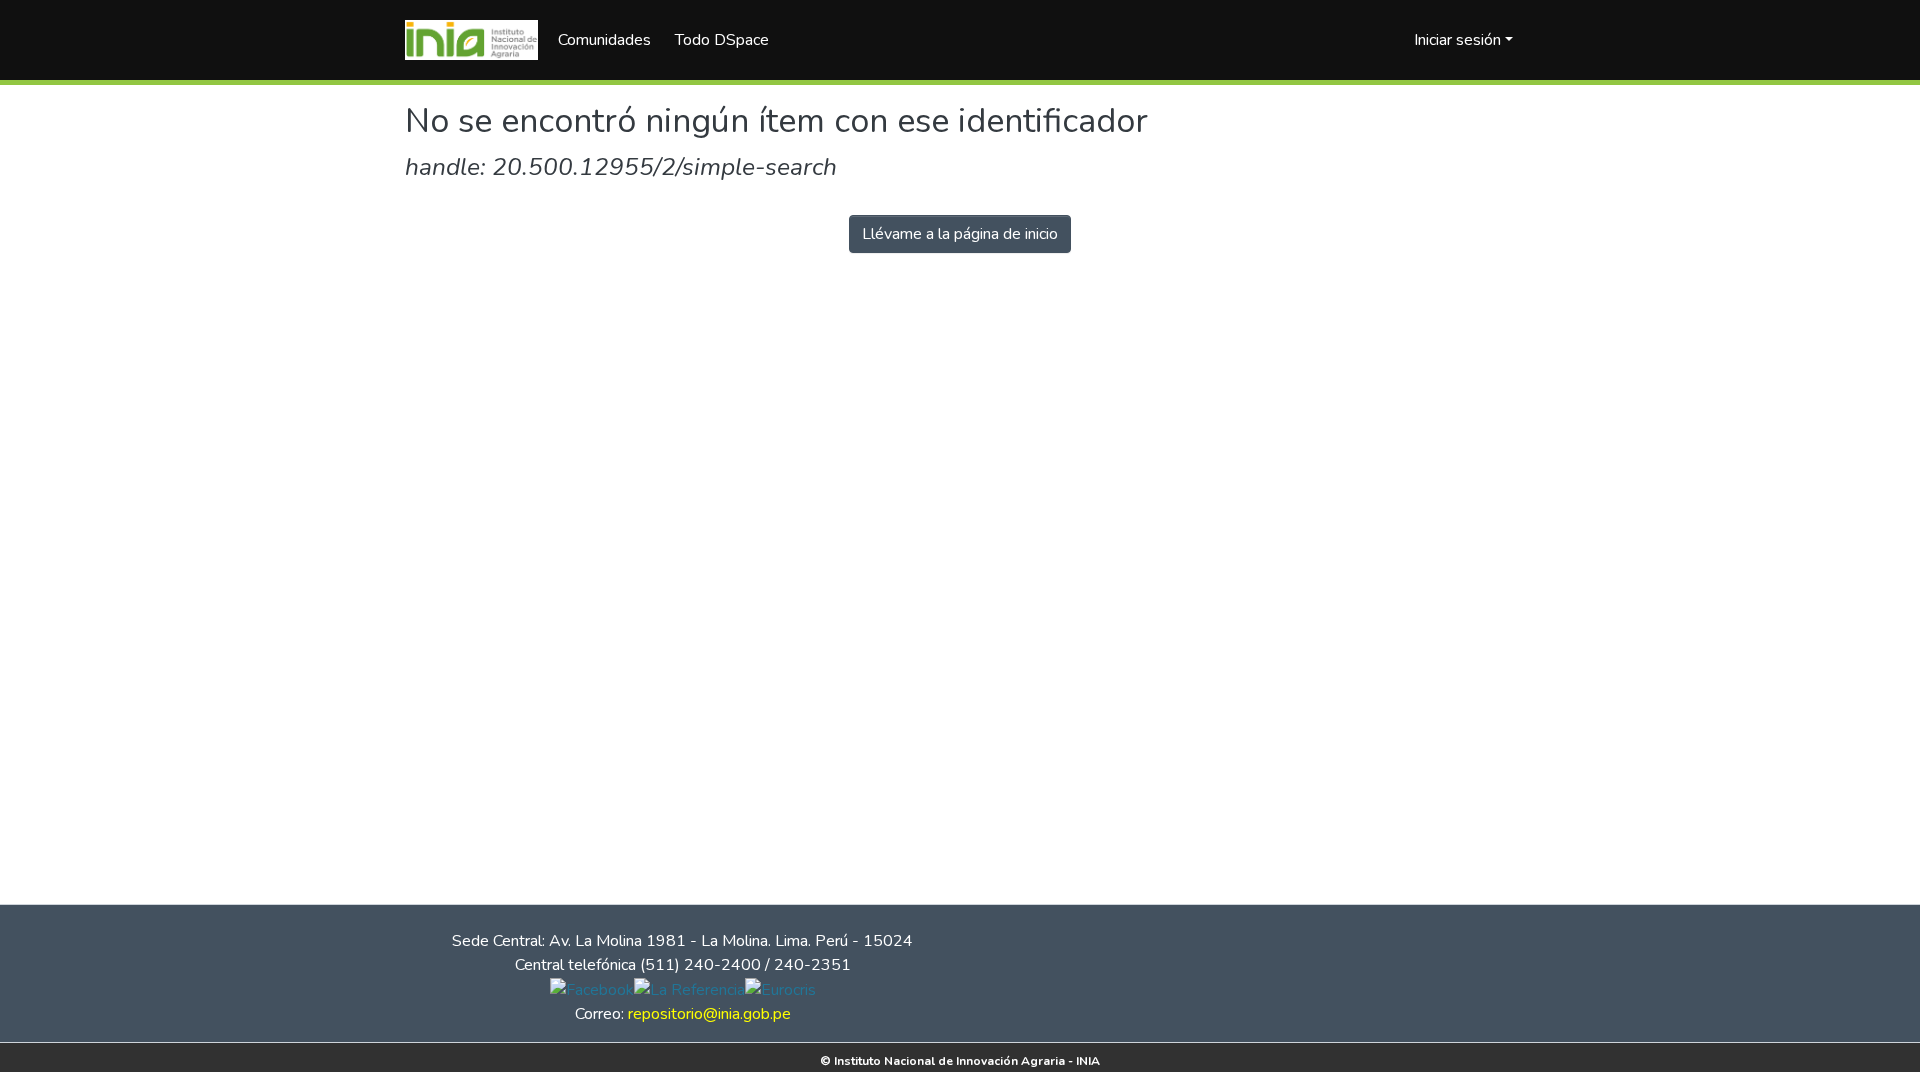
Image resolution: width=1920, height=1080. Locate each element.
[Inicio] (471, 40)
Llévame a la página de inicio (960, 234)
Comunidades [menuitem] (604, 40)
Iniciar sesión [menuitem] (1457, 40)
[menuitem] (728, 40)
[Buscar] (1366, 40)
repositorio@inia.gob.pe (709, 1014)
